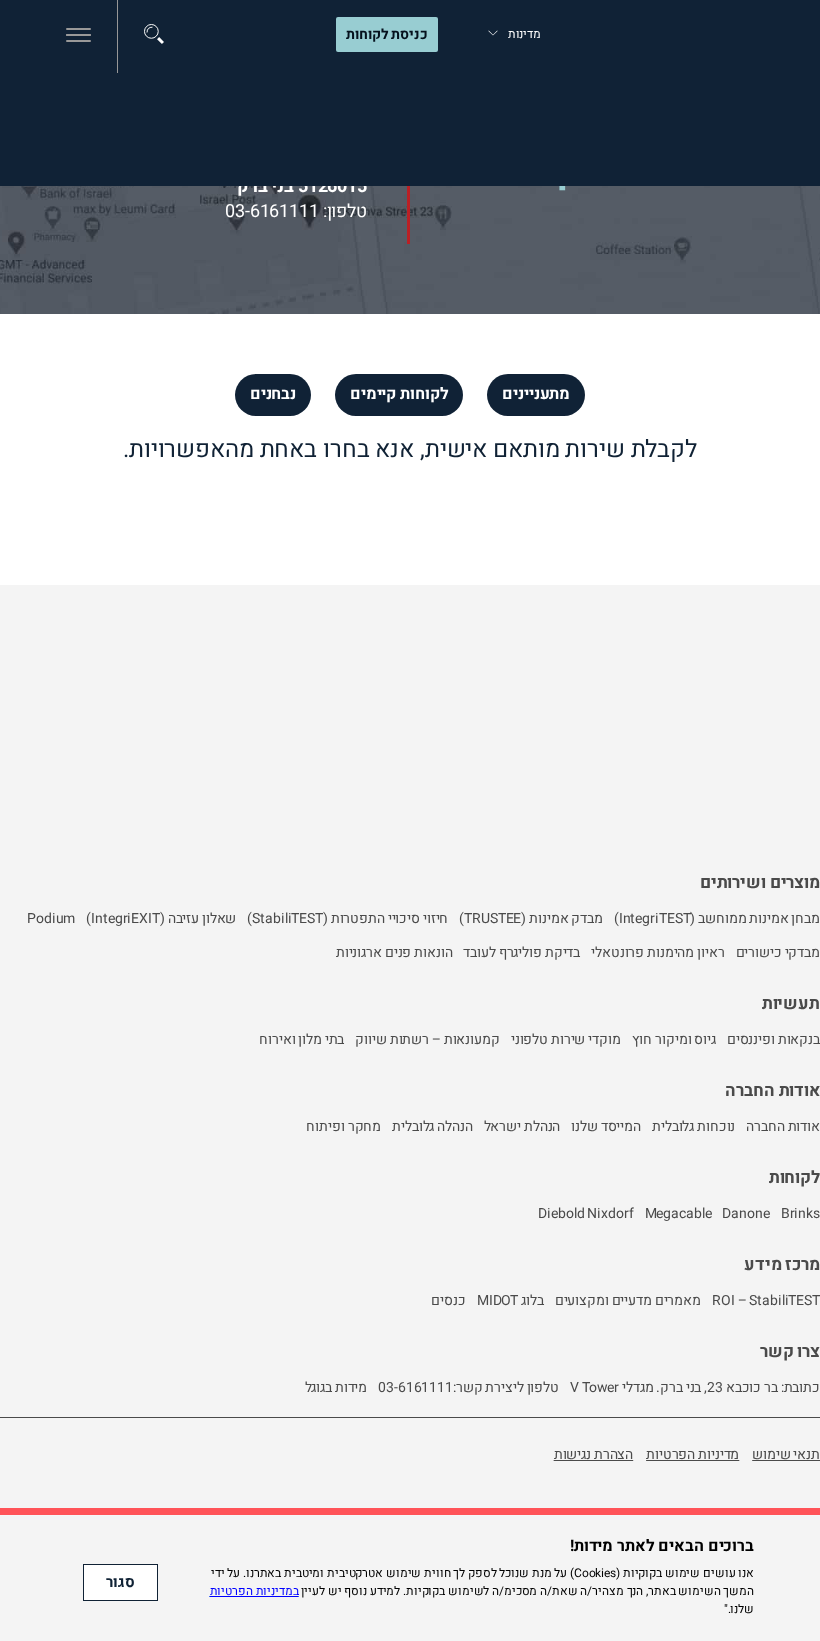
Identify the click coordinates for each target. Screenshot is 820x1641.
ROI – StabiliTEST (766, 1300)
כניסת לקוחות (387, 34)
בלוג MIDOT (510, 1300)
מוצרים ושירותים (760, 882)
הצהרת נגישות (594, 1454)
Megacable (678, 1213)
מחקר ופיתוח (343, 1126)
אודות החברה (772, 1090)
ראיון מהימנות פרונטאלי (657, 952)
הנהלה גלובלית (432, 1126)
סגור (120, 1582)
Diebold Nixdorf (585, 1213)
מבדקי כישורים (778, 952)
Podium (51, 918)
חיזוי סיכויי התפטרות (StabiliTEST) (347, 918)
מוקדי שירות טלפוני (566, 1039)
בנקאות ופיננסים (773, 1039)
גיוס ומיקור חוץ (674, 1039)
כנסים (448, 1300)
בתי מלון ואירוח (301, 1039)
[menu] (78, 36)
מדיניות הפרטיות (692, 1454)
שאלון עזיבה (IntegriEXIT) (161, 918)
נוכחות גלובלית (693, 1126)
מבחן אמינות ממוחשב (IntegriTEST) (717, 918)
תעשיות (791, 1003)
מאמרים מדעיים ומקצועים (628, 1300)
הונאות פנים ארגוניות (394, 952)
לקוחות (794, 1177)
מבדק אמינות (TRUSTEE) (531, 918)
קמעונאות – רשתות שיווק (427, 1039)
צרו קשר (790, 1351)
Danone (745, 1213)
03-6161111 (272, 211)
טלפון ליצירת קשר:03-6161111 (468, 1387)
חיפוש (154, 35)
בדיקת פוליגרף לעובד (521, 952)
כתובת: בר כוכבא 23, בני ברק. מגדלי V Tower (695, 1387)
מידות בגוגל (336, 1387)
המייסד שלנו (606, 1126)
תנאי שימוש (786, 1454)
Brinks (800, 1213)
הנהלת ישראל (522, 1126)
